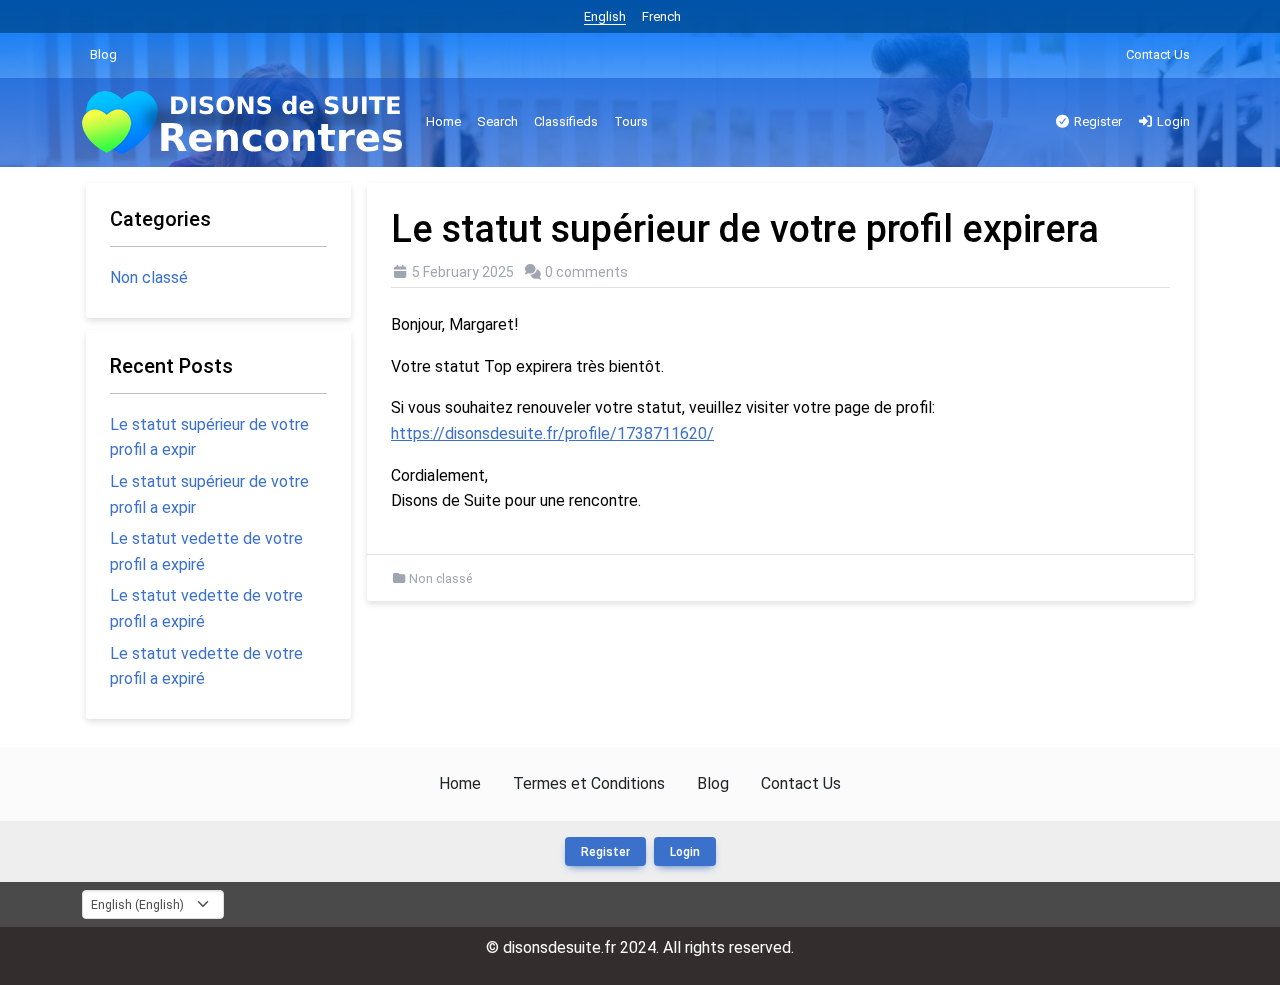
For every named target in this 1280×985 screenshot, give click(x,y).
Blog (103, 54)
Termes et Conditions (589, 783)
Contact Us (1158, 54)
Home (443, 121)
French (661, 16)
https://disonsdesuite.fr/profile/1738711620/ (552, 433)
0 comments (586, 272)
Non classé (440, 579)
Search (497, 121)
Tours (631, 121)
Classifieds (566, 121)
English (605, 16)
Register (1096, 121)
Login (1172, 121)
